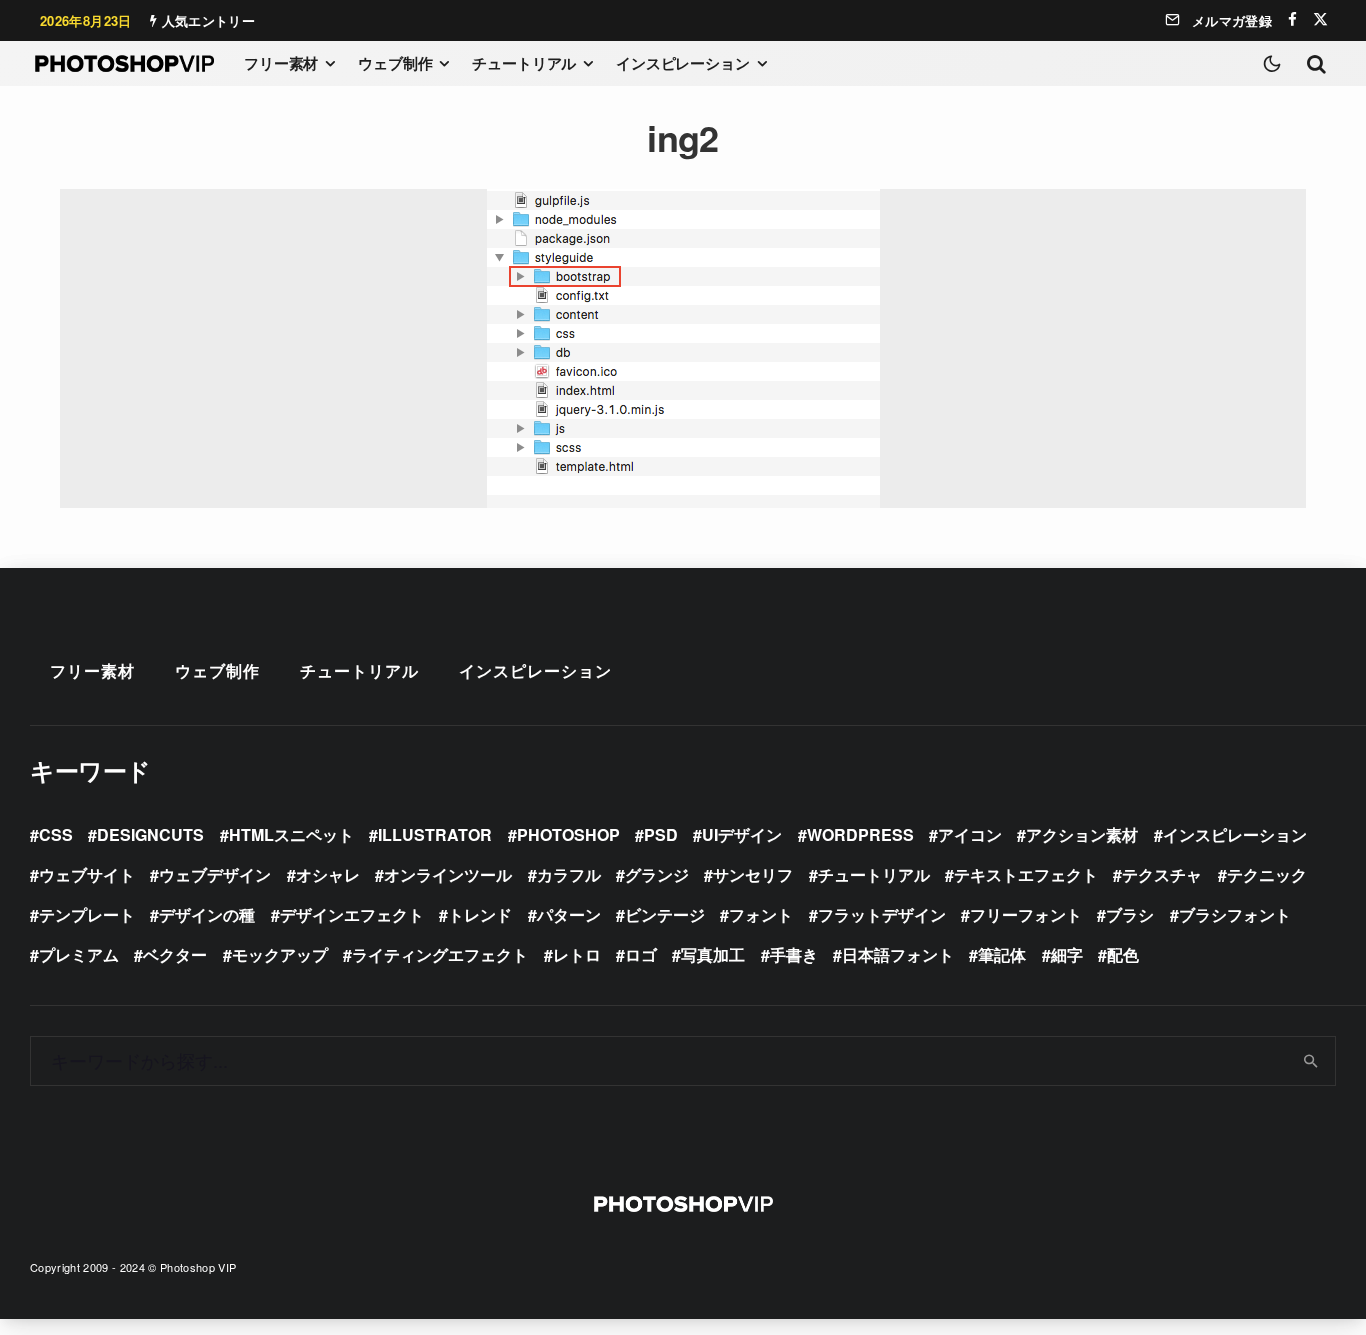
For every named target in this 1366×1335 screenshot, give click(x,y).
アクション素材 (1082, 834)
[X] (1320, 19)
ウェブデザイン (215, 874)
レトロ (577, 954)
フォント (761, 914)
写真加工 (713, 954)
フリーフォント (1026, 914)
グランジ (657, 874)
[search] (1311, 1061)
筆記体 (1002, 954)
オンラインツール (448, 874)
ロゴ (641, 954)
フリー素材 (281, 63)
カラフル (569, 874)
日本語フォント (898, 954)
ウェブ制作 (395, 63)
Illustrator (435, 834)
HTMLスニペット (291, 834)
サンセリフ (753, 874)
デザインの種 (207, 914)
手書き (794, 954)
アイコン (970, 834)
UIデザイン (742, 834)
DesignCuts (150, 834)
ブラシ (1130, 914)
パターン (569, 914)
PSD (661, 834)
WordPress (860, 834)
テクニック (1267, 874)
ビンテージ (665, 914)
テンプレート (87, 914)
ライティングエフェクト (440, 954)
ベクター (175, 954)
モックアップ (280, 954)
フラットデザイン (882, 914)
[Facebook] (1292, 19)
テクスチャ (1162, 874)
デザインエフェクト (352, 914)
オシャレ (328, 874)
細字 (1067, 954)
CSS (56, 834)
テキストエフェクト (1026, 874)
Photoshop (568, 834)
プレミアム (79, 954)
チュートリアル (524, 63)
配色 (1123, 954)
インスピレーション (683, 63)
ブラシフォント (1235, 914)
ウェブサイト (87, 874)
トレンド (480, 914)
